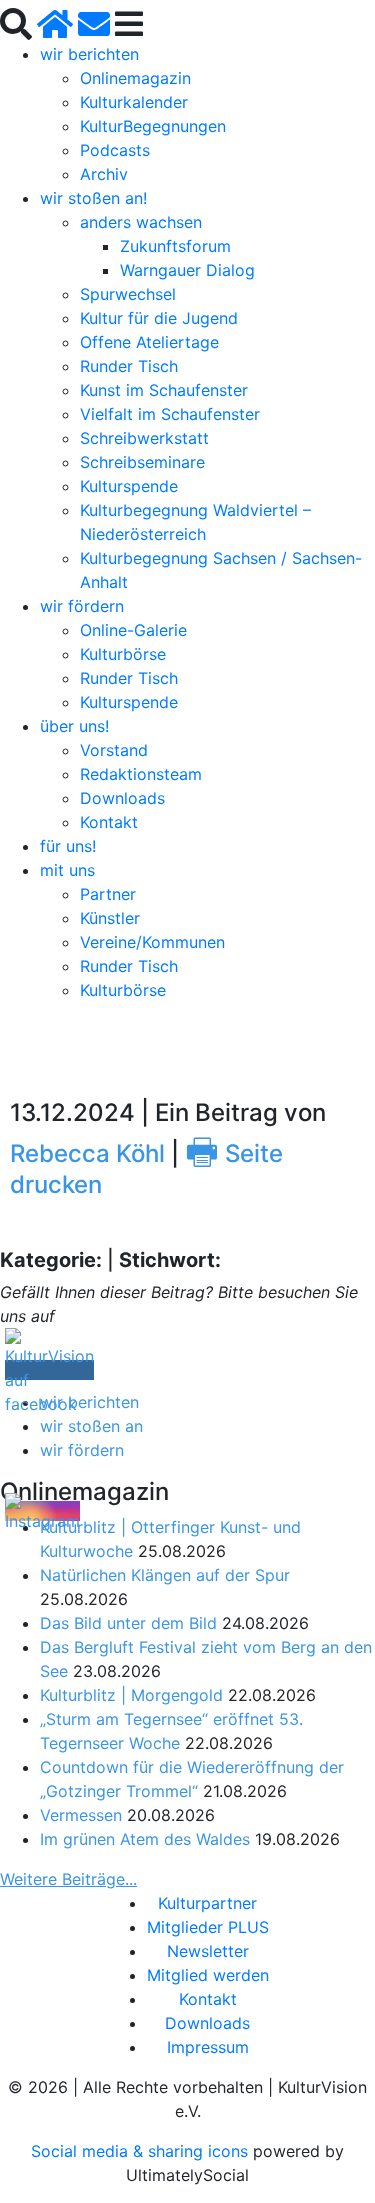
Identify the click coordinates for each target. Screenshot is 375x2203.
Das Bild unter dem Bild (128, 1623)
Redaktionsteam (141, 774)
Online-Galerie (133, 630)
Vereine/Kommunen (152, 942)
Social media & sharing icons (142, 2151)
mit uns (67, 870)
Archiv (104, 174)
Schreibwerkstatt (144, 438)
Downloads (122, 798)
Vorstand (114, 750)
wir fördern (82, 606)
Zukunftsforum (175, 246)
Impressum (208, 2047)
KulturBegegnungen (153, 126)
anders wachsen (141, 222)
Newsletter (208, 1951)
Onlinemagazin (135, 78)
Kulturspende (129, 486)
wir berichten (89, 54)
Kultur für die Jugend (159, 318)
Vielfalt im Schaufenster (170, 414)
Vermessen (81, 1815)
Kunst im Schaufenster (164, 390)
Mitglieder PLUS (208, 1927)
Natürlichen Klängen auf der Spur (165, 1575)
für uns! (68, 846)
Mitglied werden (208, 1975)
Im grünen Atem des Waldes (145, 1839)
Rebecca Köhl (87, 1153)
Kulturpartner (207, 1903)
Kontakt (109, 822)
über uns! (74, 726)
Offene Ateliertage (149, 342)
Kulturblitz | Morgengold (131, 1695)
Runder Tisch (129, 366)
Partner (108, 894)
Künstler (110, 918)
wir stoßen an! (93, 198)
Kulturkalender (134, 102)
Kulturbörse (123, 654)
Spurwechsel (128, 294)
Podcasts (115, 150)
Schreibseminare (142, 462)
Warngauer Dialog (187, 270)
